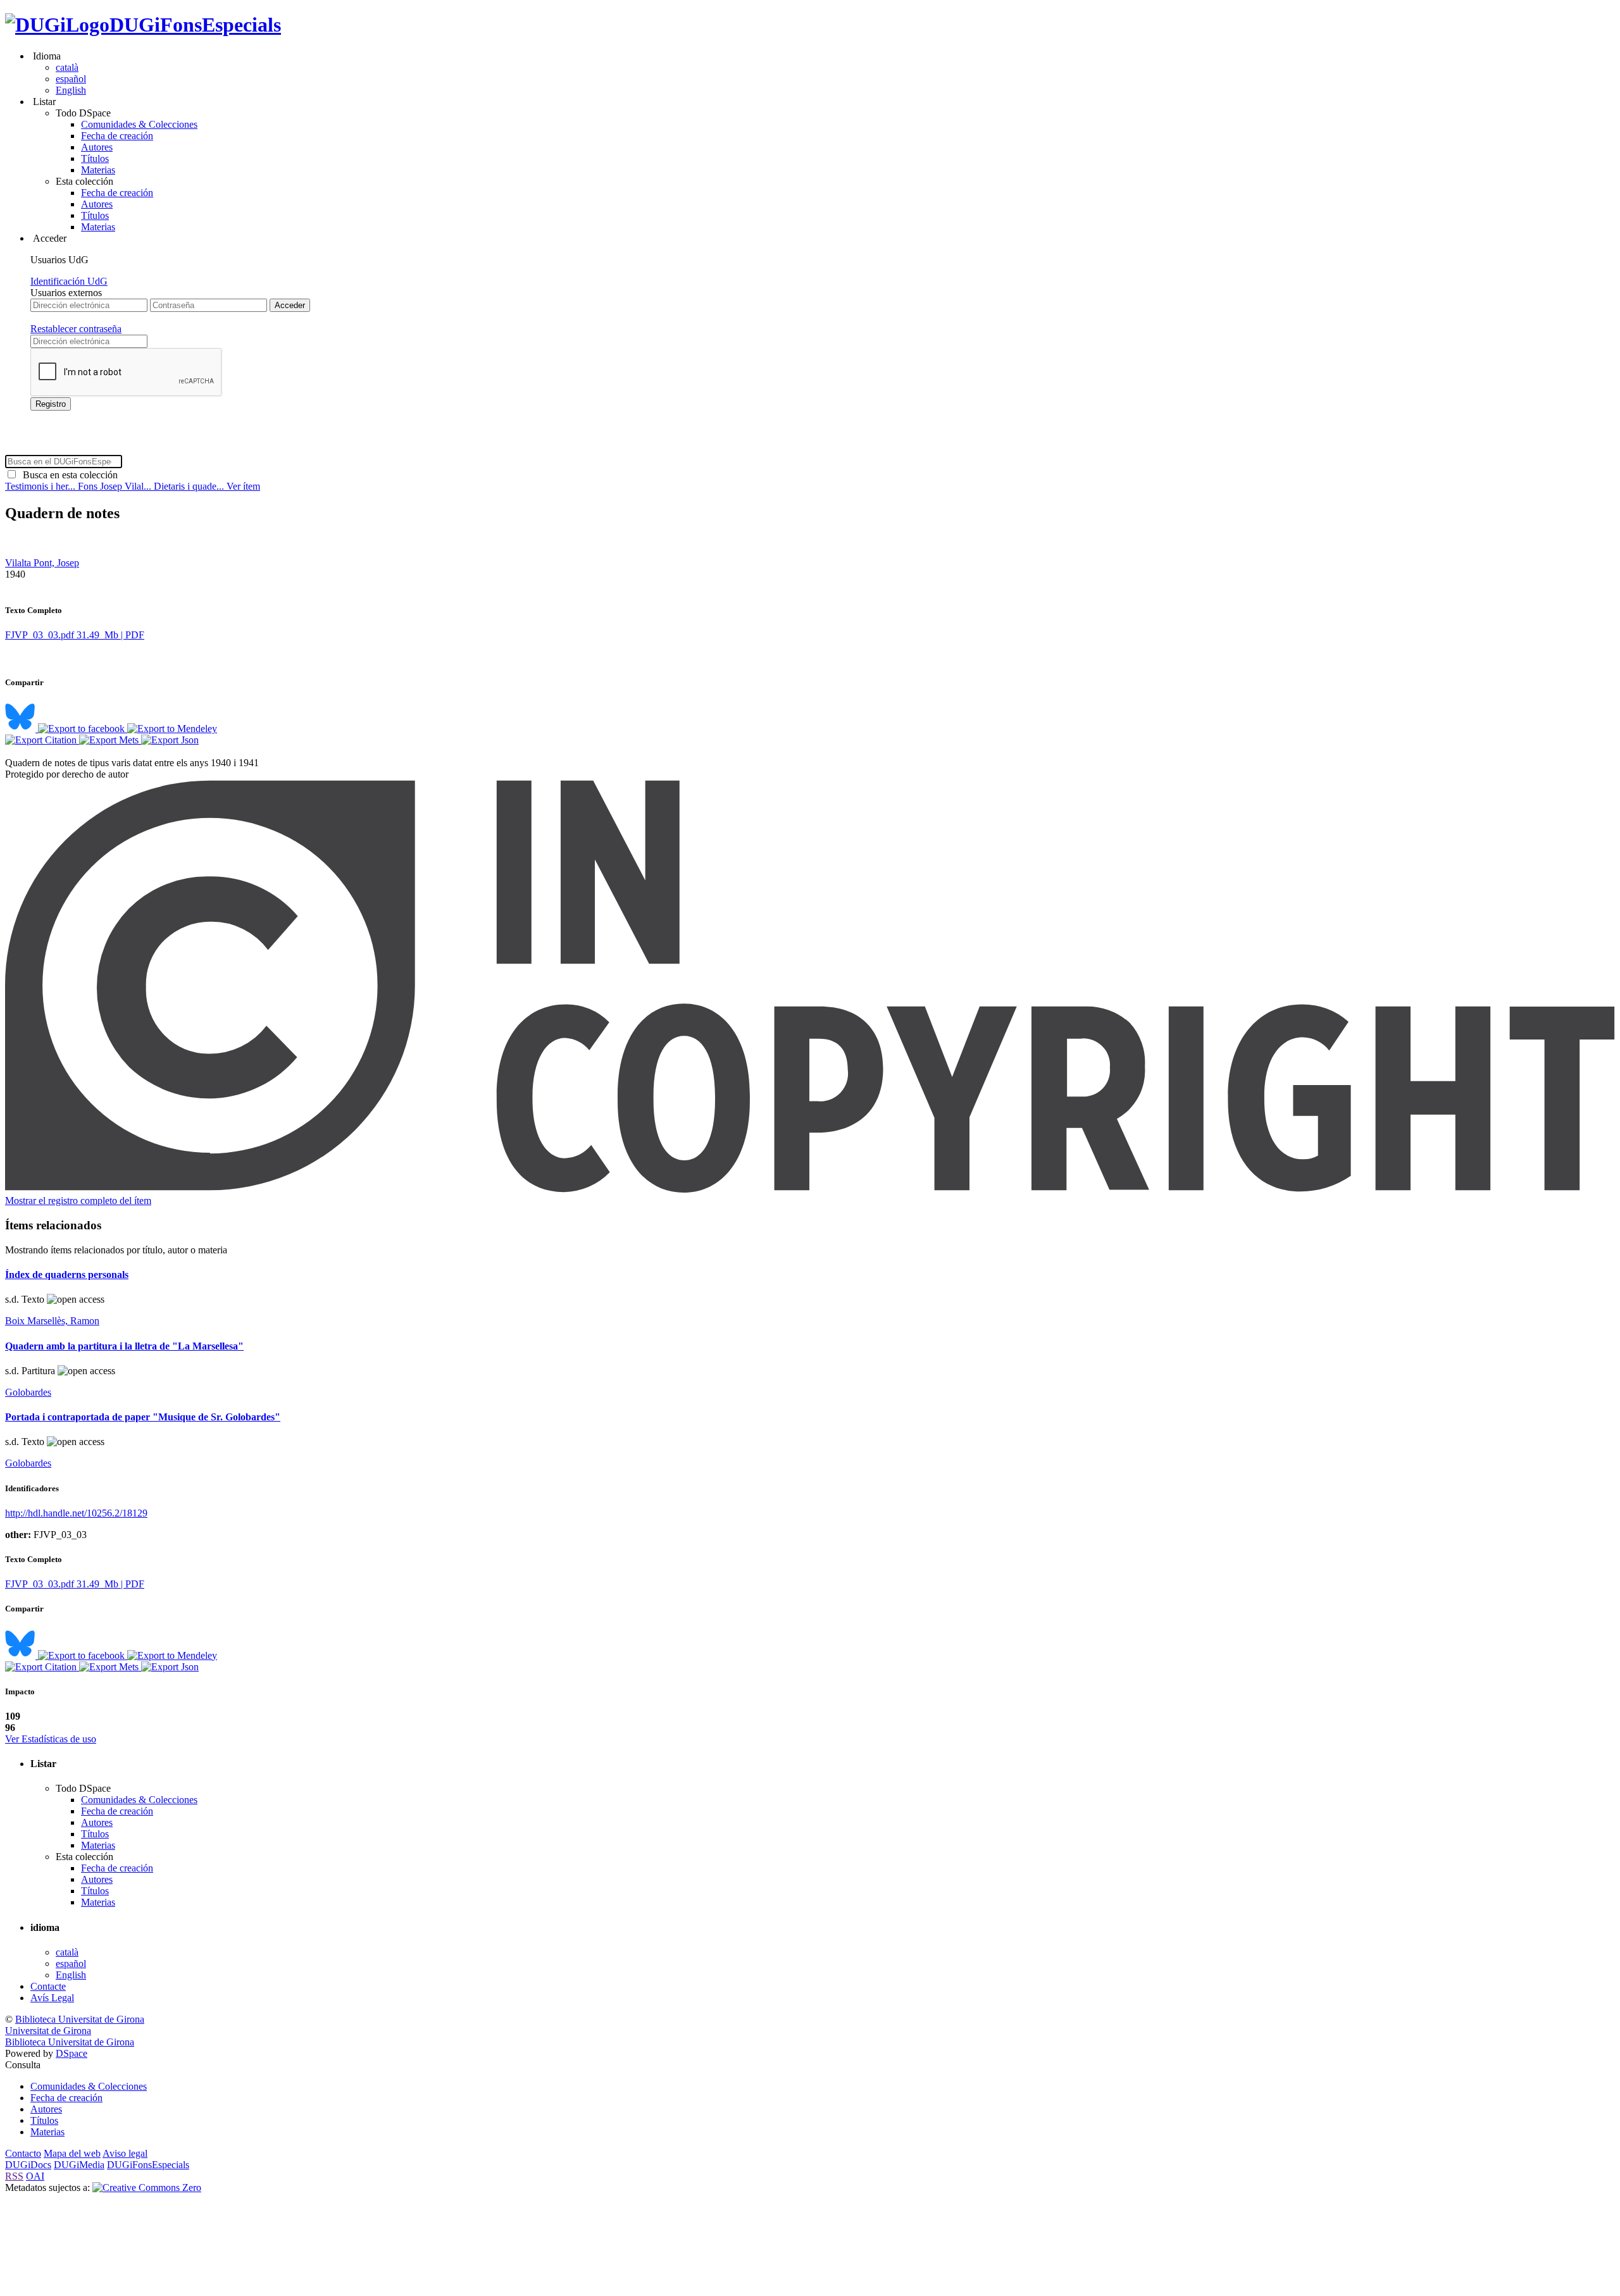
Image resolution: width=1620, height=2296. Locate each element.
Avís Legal (52, 1998)
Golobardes (28, 1392)
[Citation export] (42, 740)
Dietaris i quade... (190, 486)
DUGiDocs (28, 2165)
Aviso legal (125, 2153)
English (71, 90)
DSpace (72, 2053)
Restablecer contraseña (76, 329)
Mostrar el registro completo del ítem (78, 1201)
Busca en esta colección (68, 475)
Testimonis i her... (41, 486)
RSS (14, 2176)
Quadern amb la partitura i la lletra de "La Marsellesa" (124, 1346)
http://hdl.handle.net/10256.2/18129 (76, 1513)
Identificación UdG (69, 281)
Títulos (95, 158)
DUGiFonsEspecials (195, 25)
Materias (98, 170)
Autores (97, 147)
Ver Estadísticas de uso (51, 1739)
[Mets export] (110, 740)
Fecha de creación (117, 136)
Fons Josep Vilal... (116, 486)
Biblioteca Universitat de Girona (80, 2019)
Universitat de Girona (48, 2031)
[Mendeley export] (172, 729)
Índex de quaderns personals (67, 1275)
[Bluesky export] (22, 729)
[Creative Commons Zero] (147, 2187)
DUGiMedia (79, 2165)
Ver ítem (243, 486)
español (71, 79)
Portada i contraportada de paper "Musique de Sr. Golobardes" (143, 1417)
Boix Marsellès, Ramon (52, 1321)
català (67, 67)
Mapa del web (72, 2153)
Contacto (23, 2153)
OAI (35, 2176)
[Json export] (170, 740)
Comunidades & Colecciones (139, 124)
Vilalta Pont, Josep (42, 563)
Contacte (48, 1986)
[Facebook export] (83, 729)
